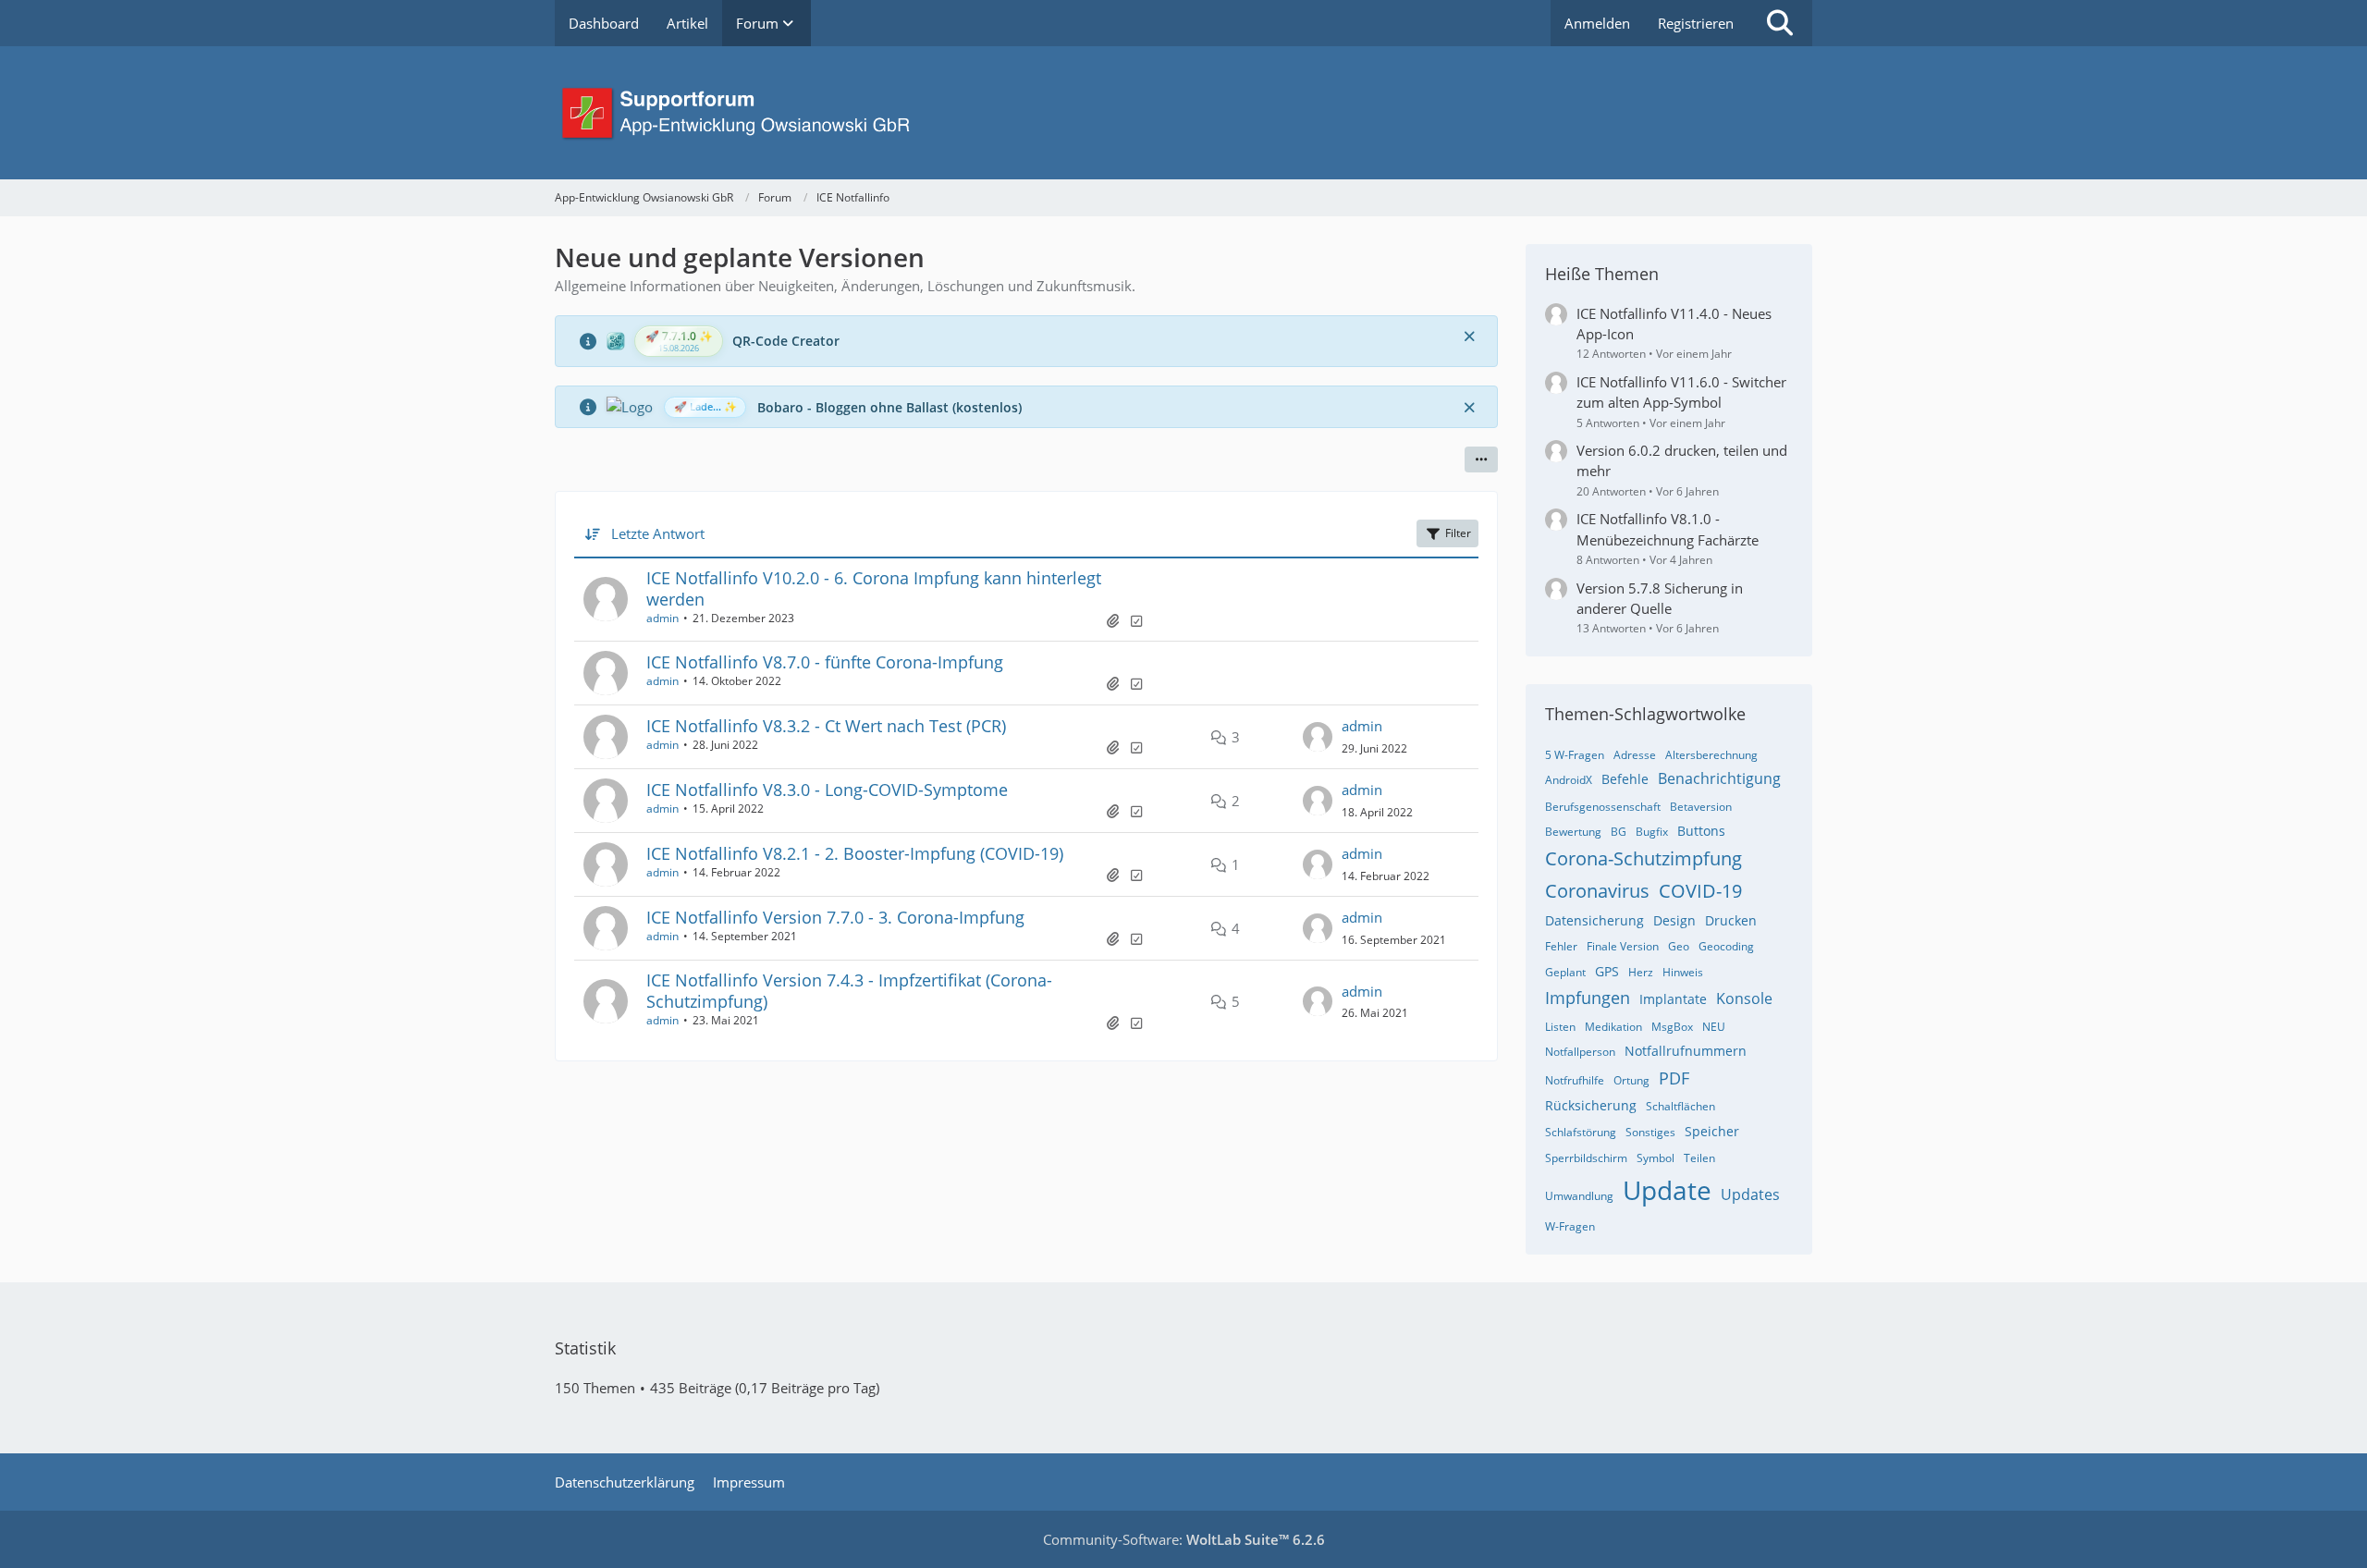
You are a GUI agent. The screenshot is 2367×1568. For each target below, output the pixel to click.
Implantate (1673, 999)
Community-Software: (1184, 1539)
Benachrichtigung (1719, 778)
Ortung (1631, 1080)
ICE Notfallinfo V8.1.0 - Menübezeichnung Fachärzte (1668, 529)
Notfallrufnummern (1686, 1051)
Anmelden (1597, 23)
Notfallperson (1580, 1052)
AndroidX (1569, 780)
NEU (1714, 1027)
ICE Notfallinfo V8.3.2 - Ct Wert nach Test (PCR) (826, 726)
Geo (1679, 946)
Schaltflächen (1680, 1106)
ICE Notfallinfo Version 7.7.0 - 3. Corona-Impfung (835, 917)
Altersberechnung (1711, 755)
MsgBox (1672, 1027)
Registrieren (1696, 23)
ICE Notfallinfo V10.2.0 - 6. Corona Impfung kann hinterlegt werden (874, 588)
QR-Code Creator (786, 341)
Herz (1641, 972)
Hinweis (1683, 972)
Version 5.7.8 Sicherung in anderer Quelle (1660, 598)
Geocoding (1726, 946)
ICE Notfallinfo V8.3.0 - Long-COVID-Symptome (827, 790)
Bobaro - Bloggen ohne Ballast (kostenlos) (889, 407)
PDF (1674, 1078)
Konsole (1744, 998)
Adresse (1635, 755)
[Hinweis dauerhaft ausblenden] (1469, 336)
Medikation (1613, 1027)
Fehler (1561, 946)
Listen (1560, 1027)
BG (1619, 832)
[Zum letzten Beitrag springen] (1318, 737)
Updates (1750, 1194)
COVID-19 (1700, 891)
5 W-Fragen (1575, 755)
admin (662, 618)
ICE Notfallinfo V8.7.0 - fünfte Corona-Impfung (825, 662)
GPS (1607, 971)
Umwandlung (1579, 1196)
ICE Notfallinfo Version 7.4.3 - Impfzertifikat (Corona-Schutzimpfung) (849, 991)
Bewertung (1573, 832)
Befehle (1625, 779)
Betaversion (1701, 807)
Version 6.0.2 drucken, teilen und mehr (1682, 460)
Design (1674, 920)
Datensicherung (1594, 920)
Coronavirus (1597, 891)
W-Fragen (1570, 1226)
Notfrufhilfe (1575, 1080)
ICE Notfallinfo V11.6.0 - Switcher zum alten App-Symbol (1681, 392)
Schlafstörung (1581, 1132)
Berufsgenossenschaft (1603, 807)
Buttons (1701, 831)
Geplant (1565, 972)
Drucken (1731, 920)
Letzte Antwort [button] (658, 533)
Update (1667, 1190)
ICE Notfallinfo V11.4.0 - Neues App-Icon (1674, 324)
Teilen (1699, 1158)
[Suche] (1780, 23)
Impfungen (1588, 998)
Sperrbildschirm (1586, 1158)
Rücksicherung (1591, 1105)
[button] (1481, 459)
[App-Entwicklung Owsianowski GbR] (1183, 113)
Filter (1458, 533)
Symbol (1656, 1158)
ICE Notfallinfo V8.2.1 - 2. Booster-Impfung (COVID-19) (855, 853)
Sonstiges (1650, 1132)
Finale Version (1623, 946)
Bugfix (1652, 832)
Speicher (1712, 1131)
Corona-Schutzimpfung (1643, 858)
